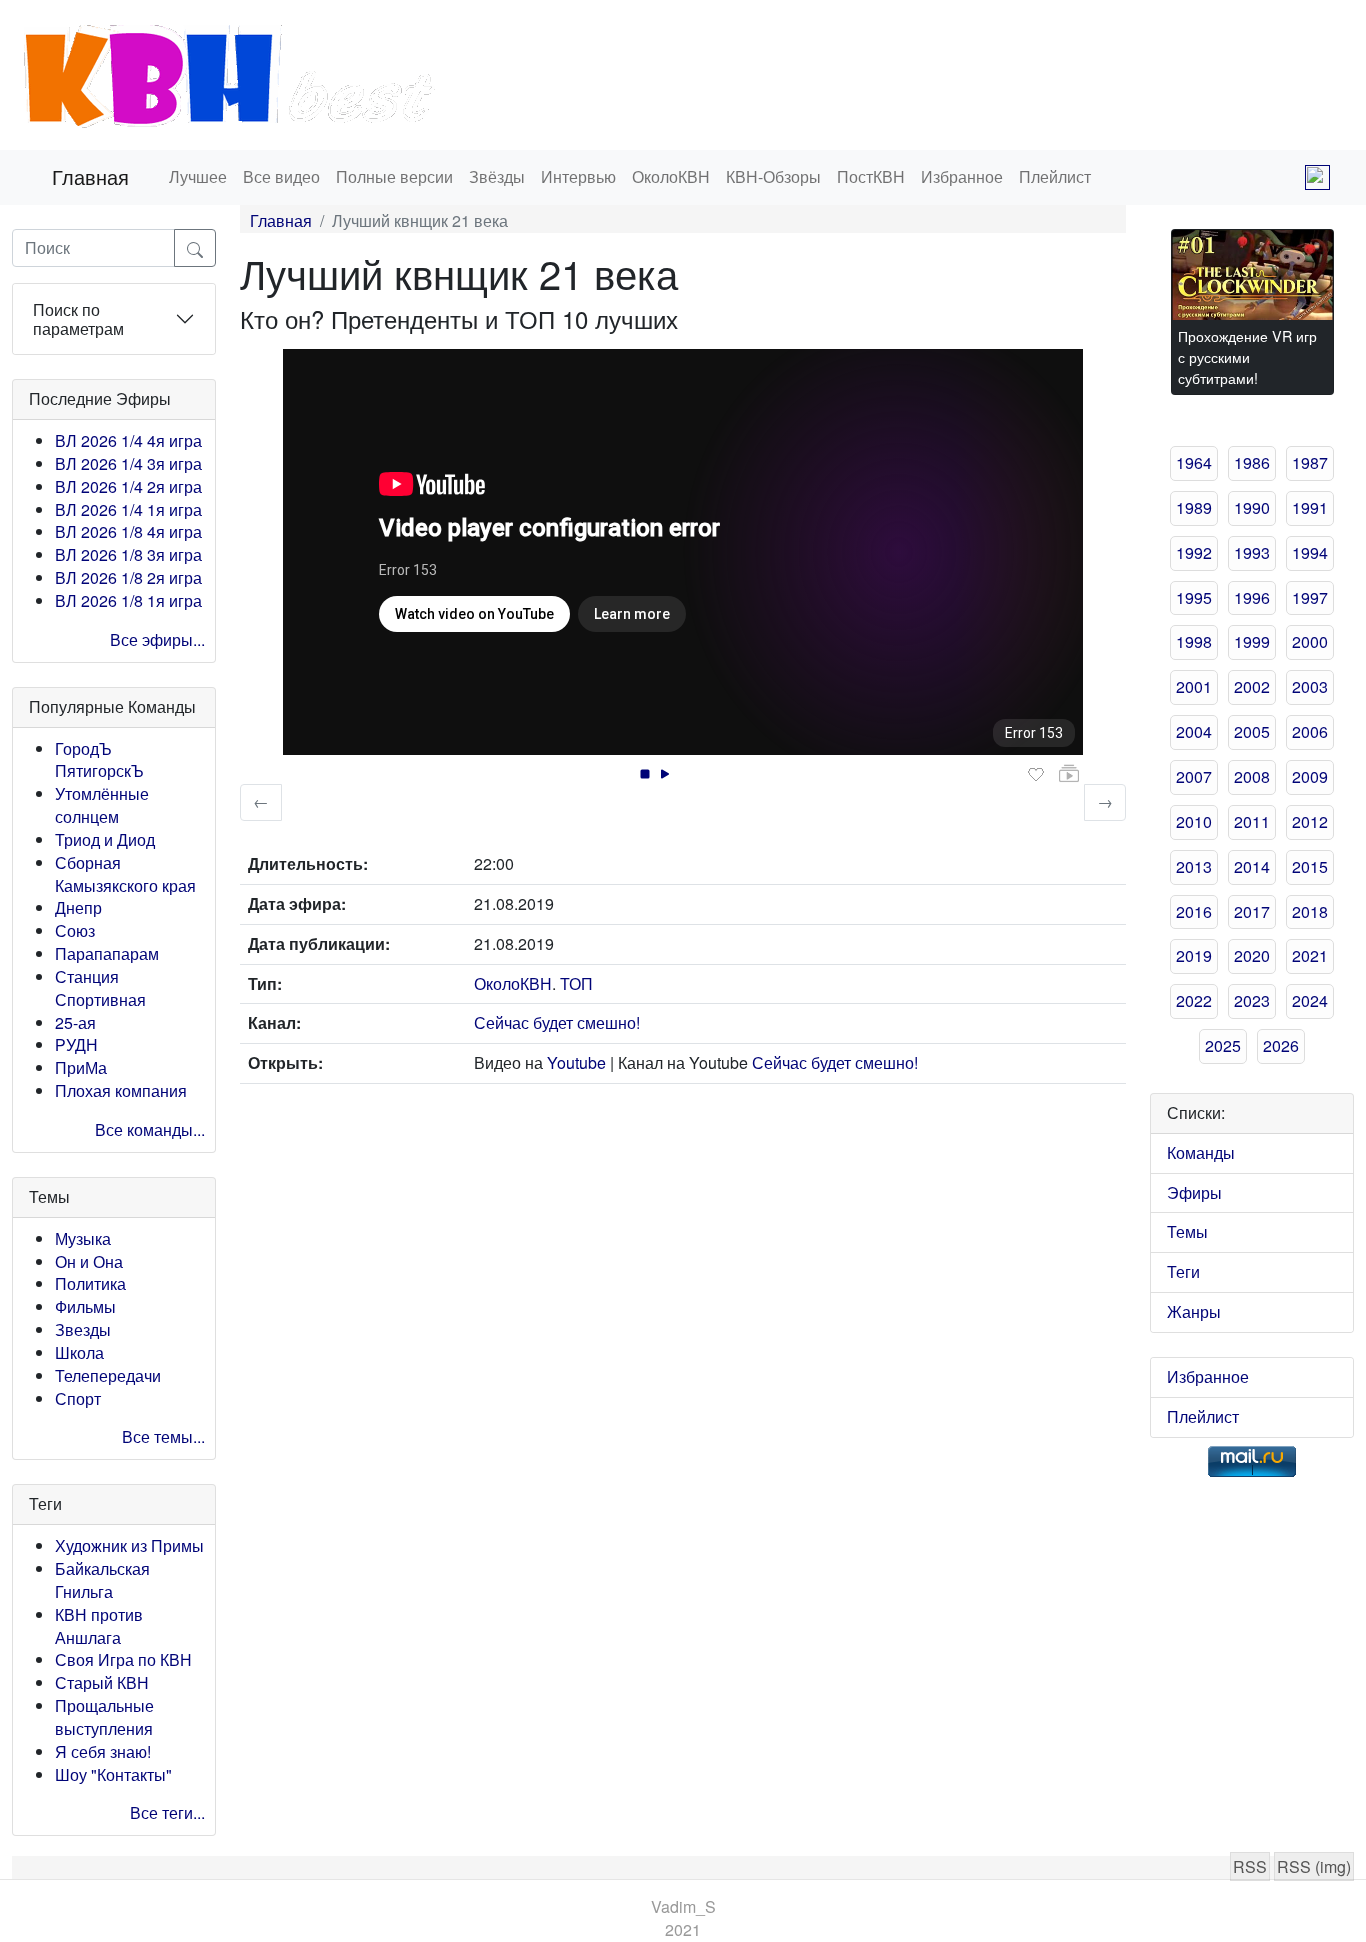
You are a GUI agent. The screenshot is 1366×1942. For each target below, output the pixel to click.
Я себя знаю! (103, 1751)
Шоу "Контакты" (113, 1774)
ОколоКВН (671, 176)
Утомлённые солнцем (102, 805)
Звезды (83, 1329)
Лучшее (198, 176)
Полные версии (394, 176)
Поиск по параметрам (78, 319)
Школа (79, 1352)
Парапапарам (107, 953)
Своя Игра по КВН (123, 1659)
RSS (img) (1314, 1866)
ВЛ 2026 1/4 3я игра (128, 463)
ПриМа (81, 1067)
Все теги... (167, 1812)
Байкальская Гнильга (102, 1580)
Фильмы (85, 1306)
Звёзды (497, 176)
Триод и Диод (105, 839)
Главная (90, 176)
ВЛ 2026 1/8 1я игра (128, 600)
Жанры (1194, 1311)
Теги (1183, 1271)
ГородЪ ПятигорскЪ (99, 760)
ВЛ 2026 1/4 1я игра (128, 509)
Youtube (576, 1062)
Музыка (83, 1238)
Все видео (281, 176)
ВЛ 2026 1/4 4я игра (128, 440)
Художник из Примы (129, 1545)
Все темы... (163, 1436)
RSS (1250, 1866)
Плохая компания (121, 1090)
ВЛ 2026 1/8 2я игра (128, 577)
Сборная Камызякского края (125, 874)
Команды (1201, 1152)
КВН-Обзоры (773, 176)
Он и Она (89, 1261)
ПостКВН (871, 176)
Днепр (78, 907)
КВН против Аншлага (99, 1626)
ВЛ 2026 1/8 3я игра (128, 554)
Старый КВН (102, 1682)
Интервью (578, 176)
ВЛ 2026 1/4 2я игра (128, 486)
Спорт (78, 1398)
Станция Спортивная (100, 988)
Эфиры (1194, 1192)
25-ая (75, 1022)
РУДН (76, 1044)
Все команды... (150, 1129)
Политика (90, 1283)
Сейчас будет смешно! (557, 1022)
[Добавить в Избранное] (1036, 775)
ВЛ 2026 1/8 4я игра (128, 531)
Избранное (962, 176)
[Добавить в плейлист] (1069, 774)
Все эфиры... (157, 639)
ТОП (576, 983)
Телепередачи (108, 1375)
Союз (75, 930)
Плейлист (1055, 176)
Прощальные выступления (104, 1717)
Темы (1187, 1231)
